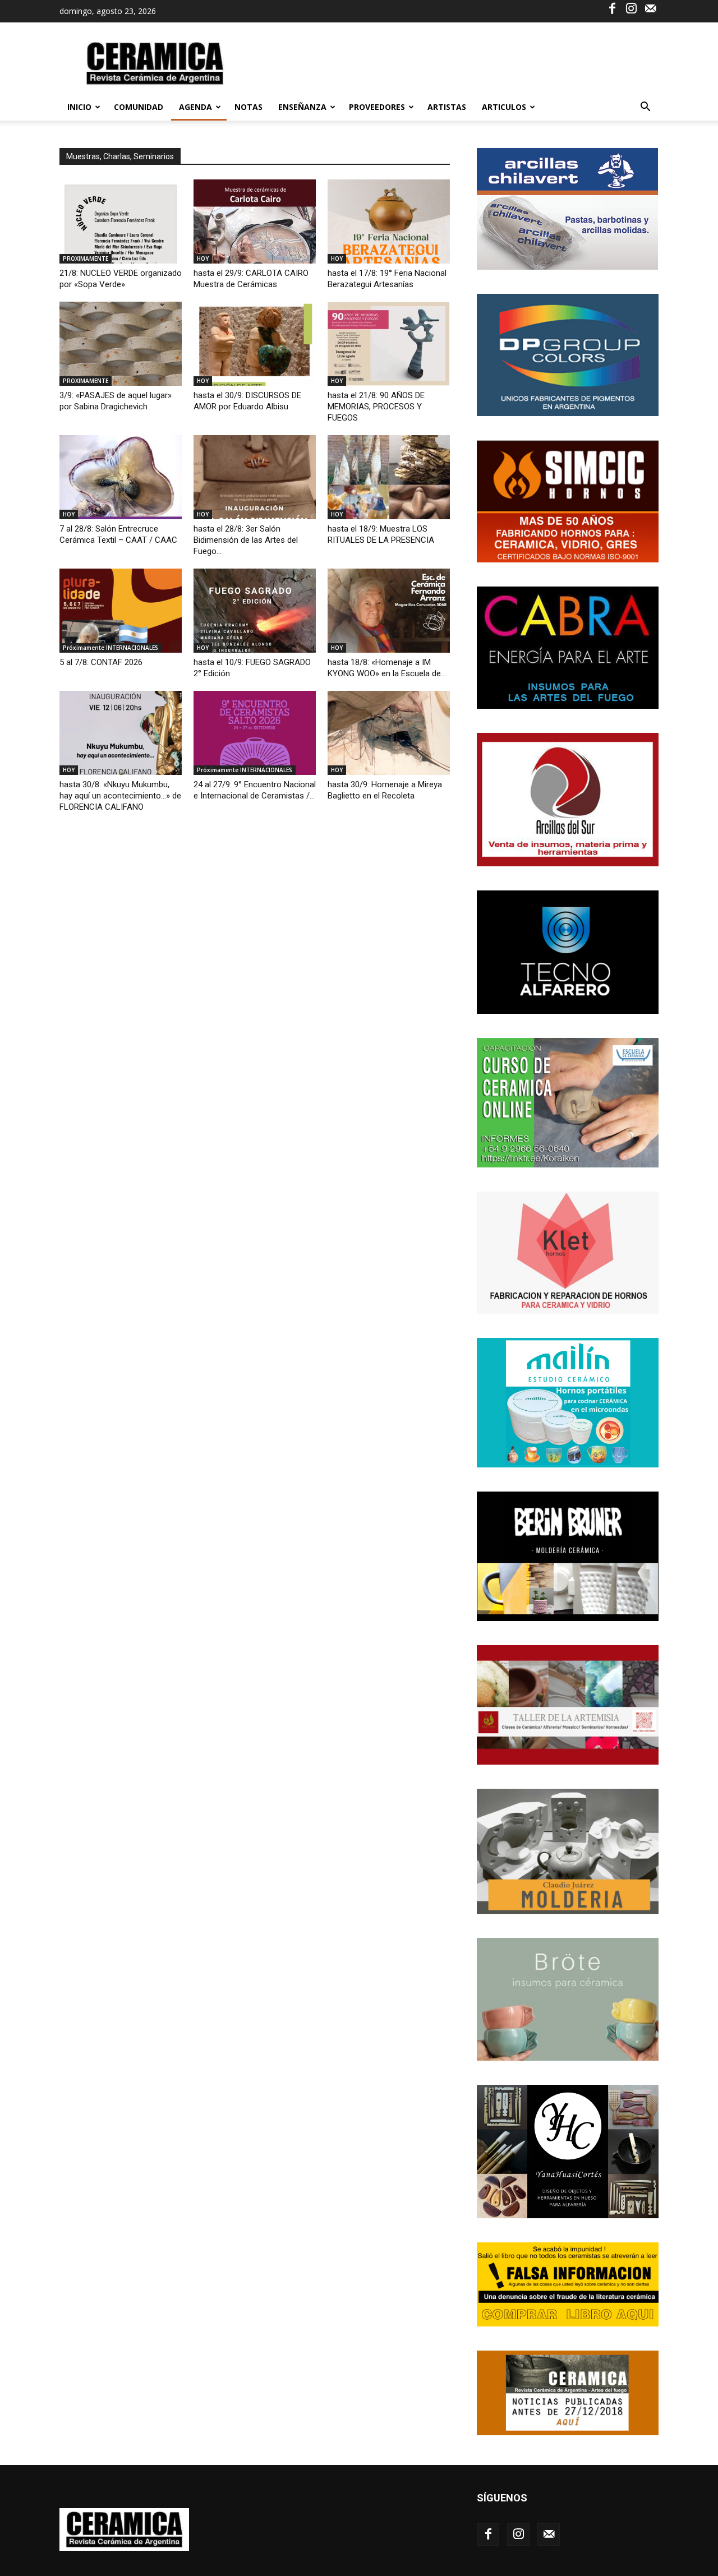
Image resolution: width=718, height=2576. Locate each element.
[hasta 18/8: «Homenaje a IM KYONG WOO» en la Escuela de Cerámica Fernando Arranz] (389, 611)
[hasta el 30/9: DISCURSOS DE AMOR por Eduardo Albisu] (255, 344)
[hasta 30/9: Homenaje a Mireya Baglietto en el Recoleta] (389, 733)
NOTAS (248, 107)
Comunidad (139, 107)
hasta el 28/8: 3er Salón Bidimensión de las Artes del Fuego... (246, 540)
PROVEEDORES (377, 107)
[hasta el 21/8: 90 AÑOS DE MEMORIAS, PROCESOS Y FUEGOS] (389, 344)
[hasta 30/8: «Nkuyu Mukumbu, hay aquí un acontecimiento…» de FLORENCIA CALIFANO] (121, 733)
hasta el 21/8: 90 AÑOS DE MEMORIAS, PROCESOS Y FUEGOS (376, 407)
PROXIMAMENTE (86, 258)
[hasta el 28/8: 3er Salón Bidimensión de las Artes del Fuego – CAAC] (255, 477)
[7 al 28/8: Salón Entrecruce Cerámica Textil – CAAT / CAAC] (121, 477)
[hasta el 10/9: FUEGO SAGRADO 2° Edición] (255, 611)
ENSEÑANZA (302, 107)
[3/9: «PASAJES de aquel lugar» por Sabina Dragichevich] (121, 344)
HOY (203, 258)
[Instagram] (631, 8)
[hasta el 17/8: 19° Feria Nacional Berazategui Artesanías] (389, 221)
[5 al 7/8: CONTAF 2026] (121, 611)
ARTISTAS (447, 107)
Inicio (79, 107)
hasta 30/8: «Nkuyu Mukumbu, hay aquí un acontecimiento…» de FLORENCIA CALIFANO (120, 796)
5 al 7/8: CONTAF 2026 (101, 662)
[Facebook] (612, 8)
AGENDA (195, 107)
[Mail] (650, 8)
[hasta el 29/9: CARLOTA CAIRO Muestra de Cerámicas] (255, 221)
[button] (645, 108)
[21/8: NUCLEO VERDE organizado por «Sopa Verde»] (121, 221)
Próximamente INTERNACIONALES (111, 648)
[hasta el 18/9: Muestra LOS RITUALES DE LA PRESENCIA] (389, 477)
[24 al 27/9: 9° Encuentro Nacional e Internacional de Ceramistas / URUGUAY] (255, 733)
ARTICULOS (504, 107)
